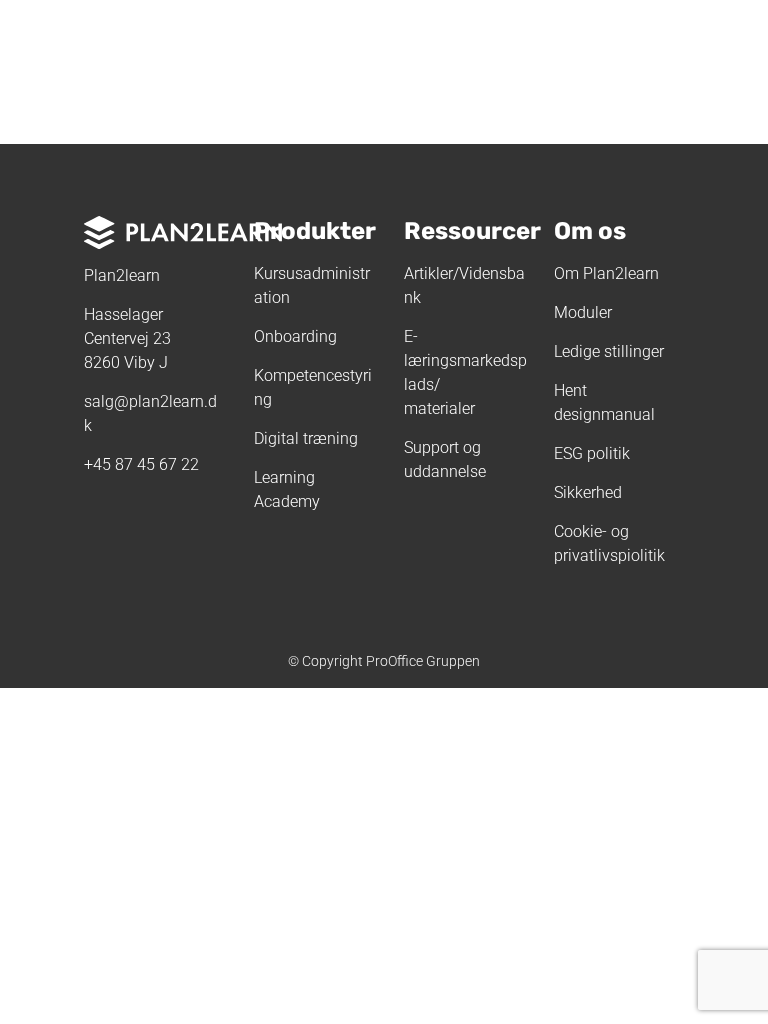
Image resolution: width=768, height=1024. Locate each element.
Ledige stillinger (609, 351)
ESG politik (592, 453)
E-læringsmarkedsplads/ (465, 360)
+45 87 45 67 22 (141, 464)
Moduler (583, 312)
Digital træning (306, 438)
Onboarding (295, 336)
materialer (439, 408)
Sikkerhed (588, 492)
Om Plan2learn (606, 273)
